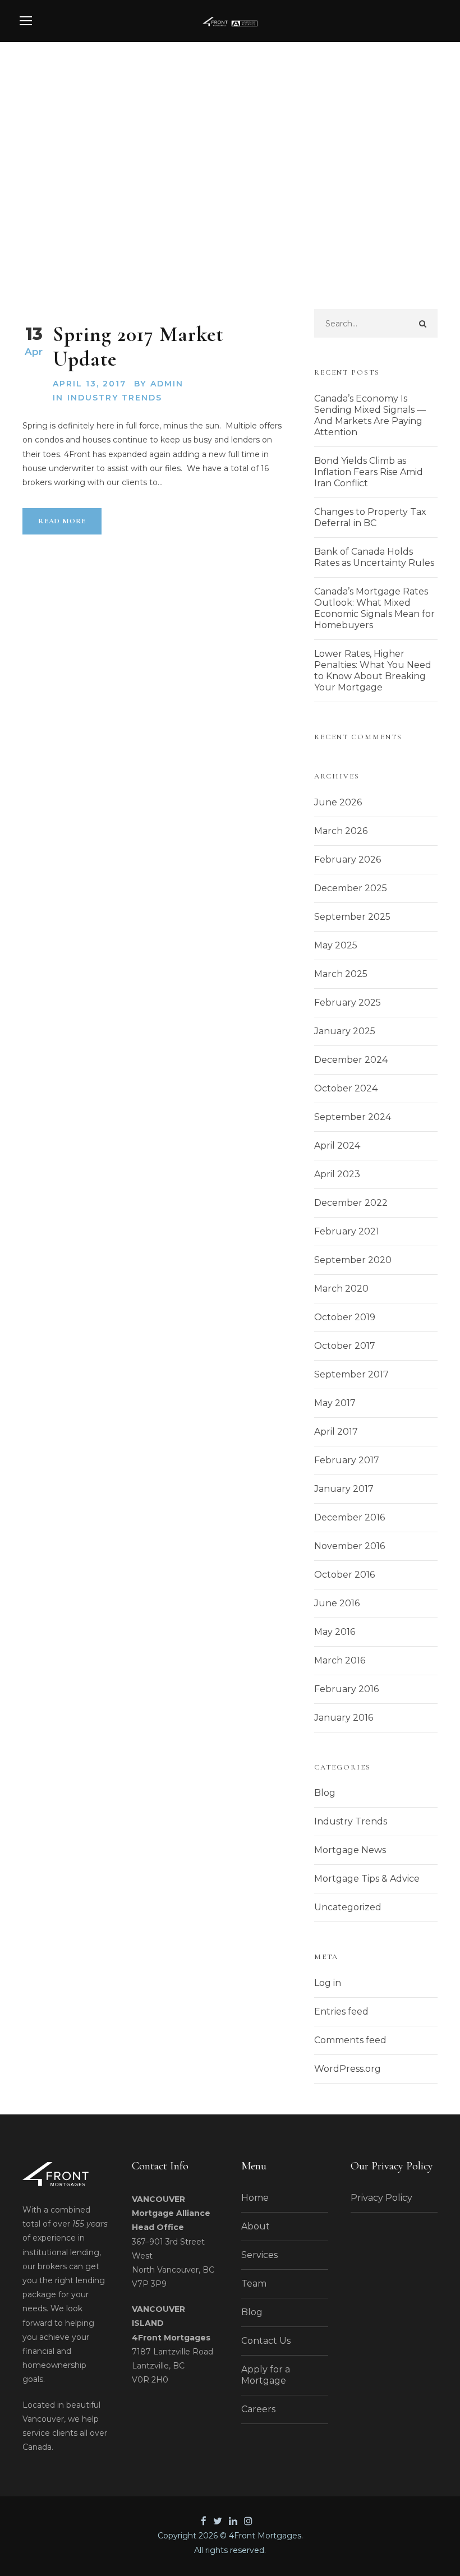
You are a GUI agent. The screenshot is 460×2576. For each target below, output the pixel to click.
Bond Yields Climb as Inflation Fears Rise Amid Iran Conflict (369, 472)
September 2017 (351, 1374)
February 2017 (347, 1460)
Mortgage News (350, 1850)
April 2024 (337, 1146)
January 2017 (344, 1489)
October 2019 (345, 1317)
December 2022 (351, 1203)
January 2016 (344, 1718)
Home (255, 2198)
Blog (325, 1793)
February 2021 (347, 1231)
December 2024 (351, 1060)
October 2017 (345, 1346)
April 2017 (336, 1432)
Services (259, 2255)
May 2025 (336, 945)
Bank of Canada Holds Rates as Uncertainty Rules (374, 557)
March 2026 (341, 831)
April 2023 (337, 1174)
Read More (62, 521)
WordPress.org (348, 2069)
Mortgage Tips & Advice (367, 1879)
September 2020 (353, 1260)
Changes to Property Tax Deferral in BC (370, 517)
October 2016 (344, 1575)
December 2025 (351, 888)
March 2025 (341, 974)
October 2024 (346, 1088)
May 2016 (335, 1632)
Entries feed (341, 2012)
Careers (258, 2409)
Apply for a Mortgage (266, 2375)
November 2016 (349, 1546)
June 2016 (337, 1603)
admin (167, 384)
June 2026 (338, 802)
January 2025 (345, 1031)
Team (254, 2284)
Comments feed (350, 2040)
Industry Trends (115, 398)
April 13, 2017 (89, 384)
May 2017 (335, 1403)
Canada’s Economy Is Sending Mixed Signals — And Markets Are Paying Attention (370, 415)
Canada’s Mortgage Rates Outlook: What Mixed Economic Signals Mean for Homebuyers (374, 608)
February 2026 (348, 860)
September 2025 (352, 917)
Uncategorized (348, 1907)
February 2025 (348, 1003)
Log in (328, 1983)
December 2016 (349, 1517)
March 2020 (341, 1289)
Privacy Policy (381, 2198)
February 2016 (346, 1689)
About (256, 2226)
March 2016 (340, 1660)
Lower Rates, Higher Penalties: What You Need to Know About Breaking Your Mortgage (373, 671)
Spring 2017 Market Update (138, 347)
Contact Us (266, 2341)
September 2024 (353, 1117)
